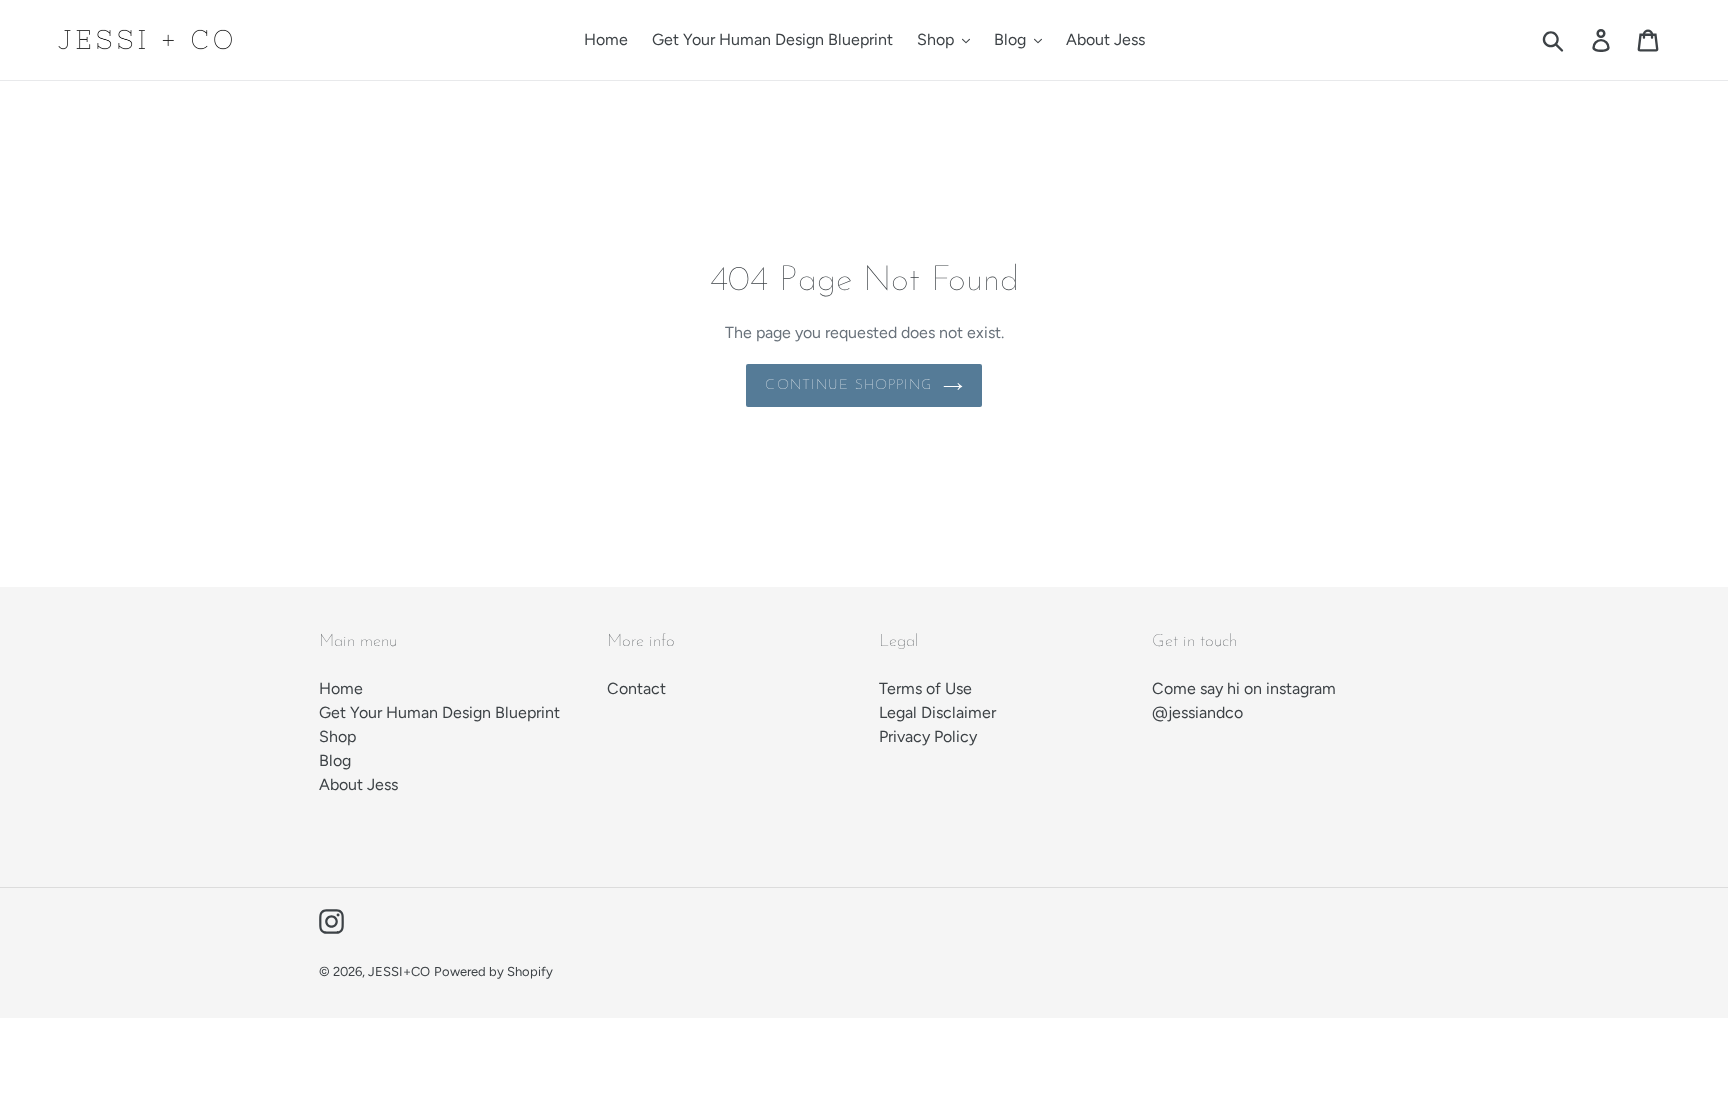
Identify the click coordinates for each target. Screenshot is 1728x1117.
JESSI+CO (399, 971)
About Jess (358, 784)
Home (341, 688)
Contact (636, 688)
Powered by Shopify (493, 971)
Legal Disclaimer (937, 712)
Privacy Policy (928, 736)
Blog (335, 760)
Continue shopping (848, 385)
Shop (337, 736)
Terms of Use (925, 688)
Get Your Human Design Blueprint (439, 712)
